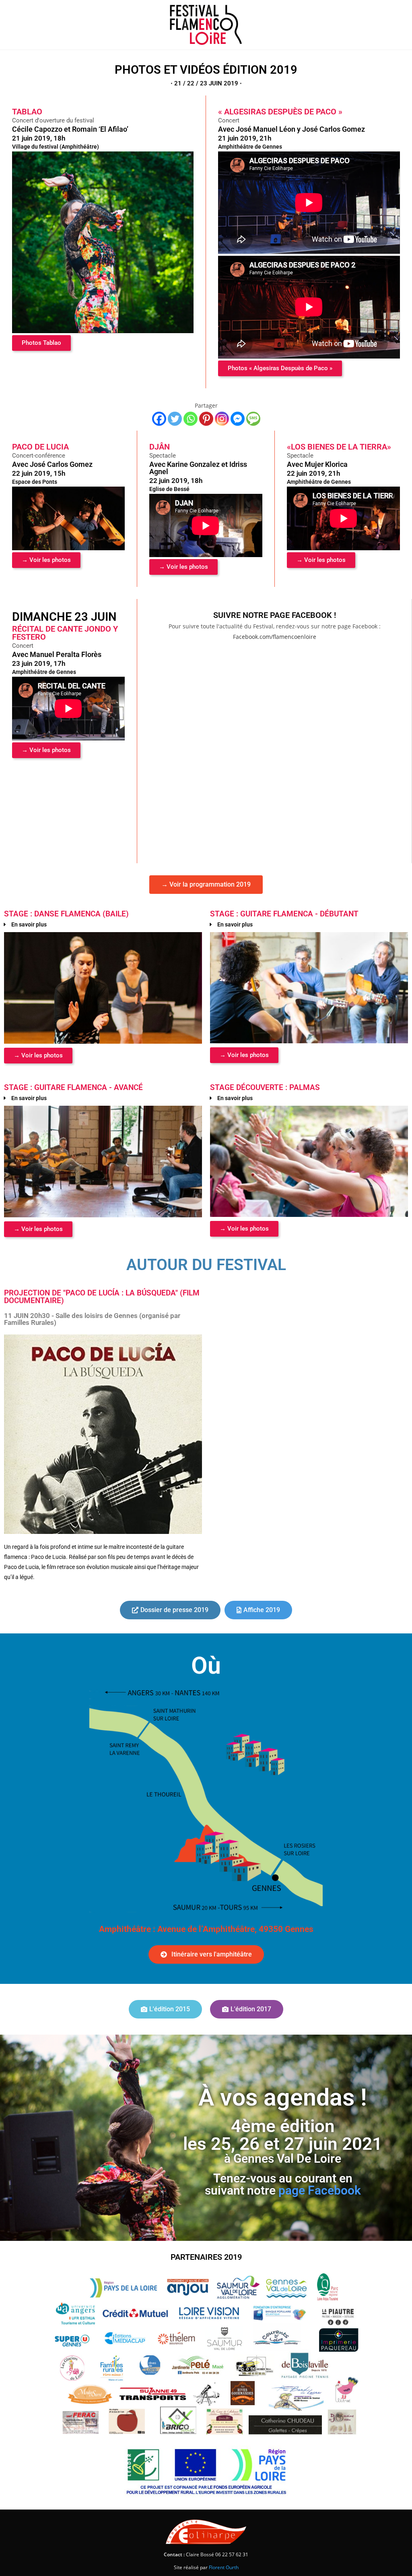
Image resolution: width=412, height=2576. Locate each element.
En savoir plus (29, 924)
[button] (103, 924)
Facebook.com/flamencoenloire (275, 637)
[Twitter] (175, 419)
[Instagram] (222, 419)
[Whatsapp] (191, 419)
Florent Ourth (224, 2567)
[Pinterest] (206, 419)
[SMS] (253, 419)
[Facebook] (159, 419)
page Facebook (320, 2191)
